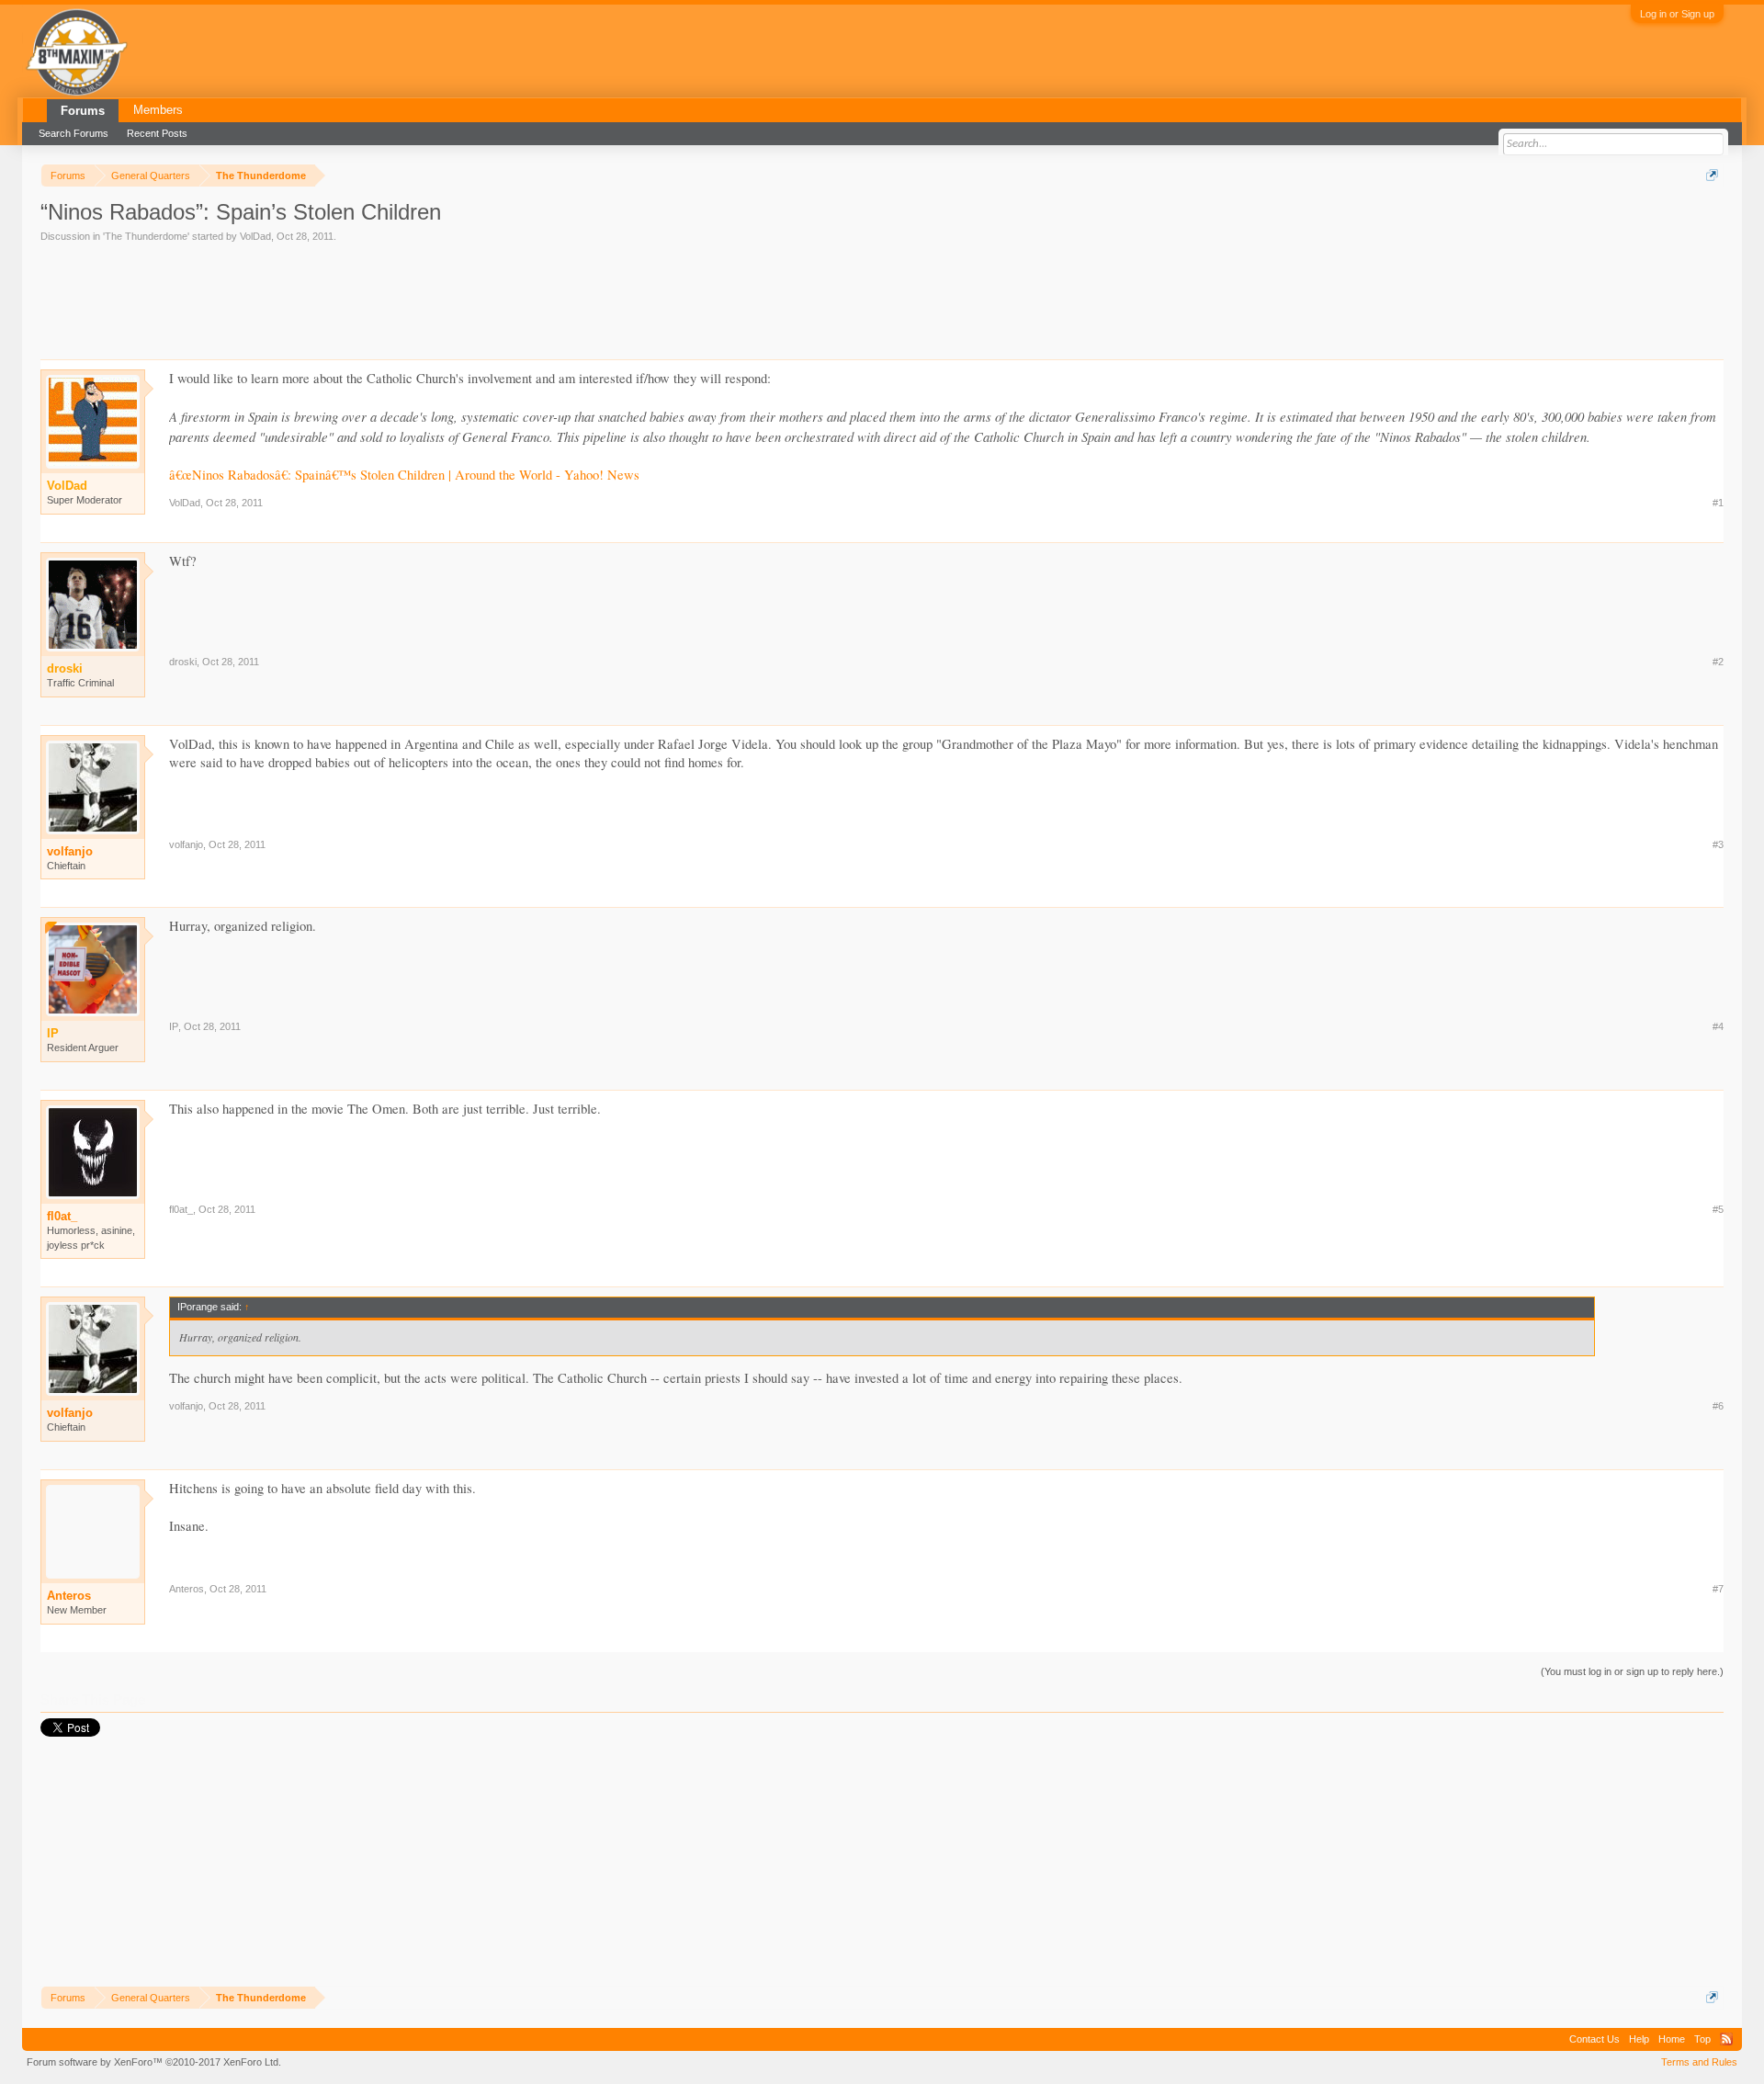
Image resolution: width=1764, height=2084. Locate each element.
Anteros (69, 1596)
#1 (1718, 503)
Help (1639, 2039)
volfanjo (70, 851)
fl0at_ (62, 1216)
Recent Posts (157, 133)
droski (183, 662)
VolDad (255, 236)
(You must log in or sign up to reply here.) (1632, 1671)
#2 (1718, 662)
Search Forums (73, 133)
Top (1702, 2039)
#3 (1718, 844)
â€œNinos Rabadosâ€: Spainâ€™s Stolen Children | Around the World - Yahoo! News (404, 475)
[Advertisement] (375, 295)
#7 (1718, 1589)
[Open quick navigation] (1712, 175)
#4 (1718, 1026)
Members (158, 110)
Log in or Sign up (1677, 14)
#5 (1718, 1209)
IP (174, 1026)
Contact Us (1594, 2039)
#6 (1718, 1406)
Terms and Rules (1699, 2062)
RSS (1726, 2039)
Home (1672, 2039)
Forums (83, 111)
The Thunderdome (146, 236)
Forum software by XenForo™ (154, 2062)
